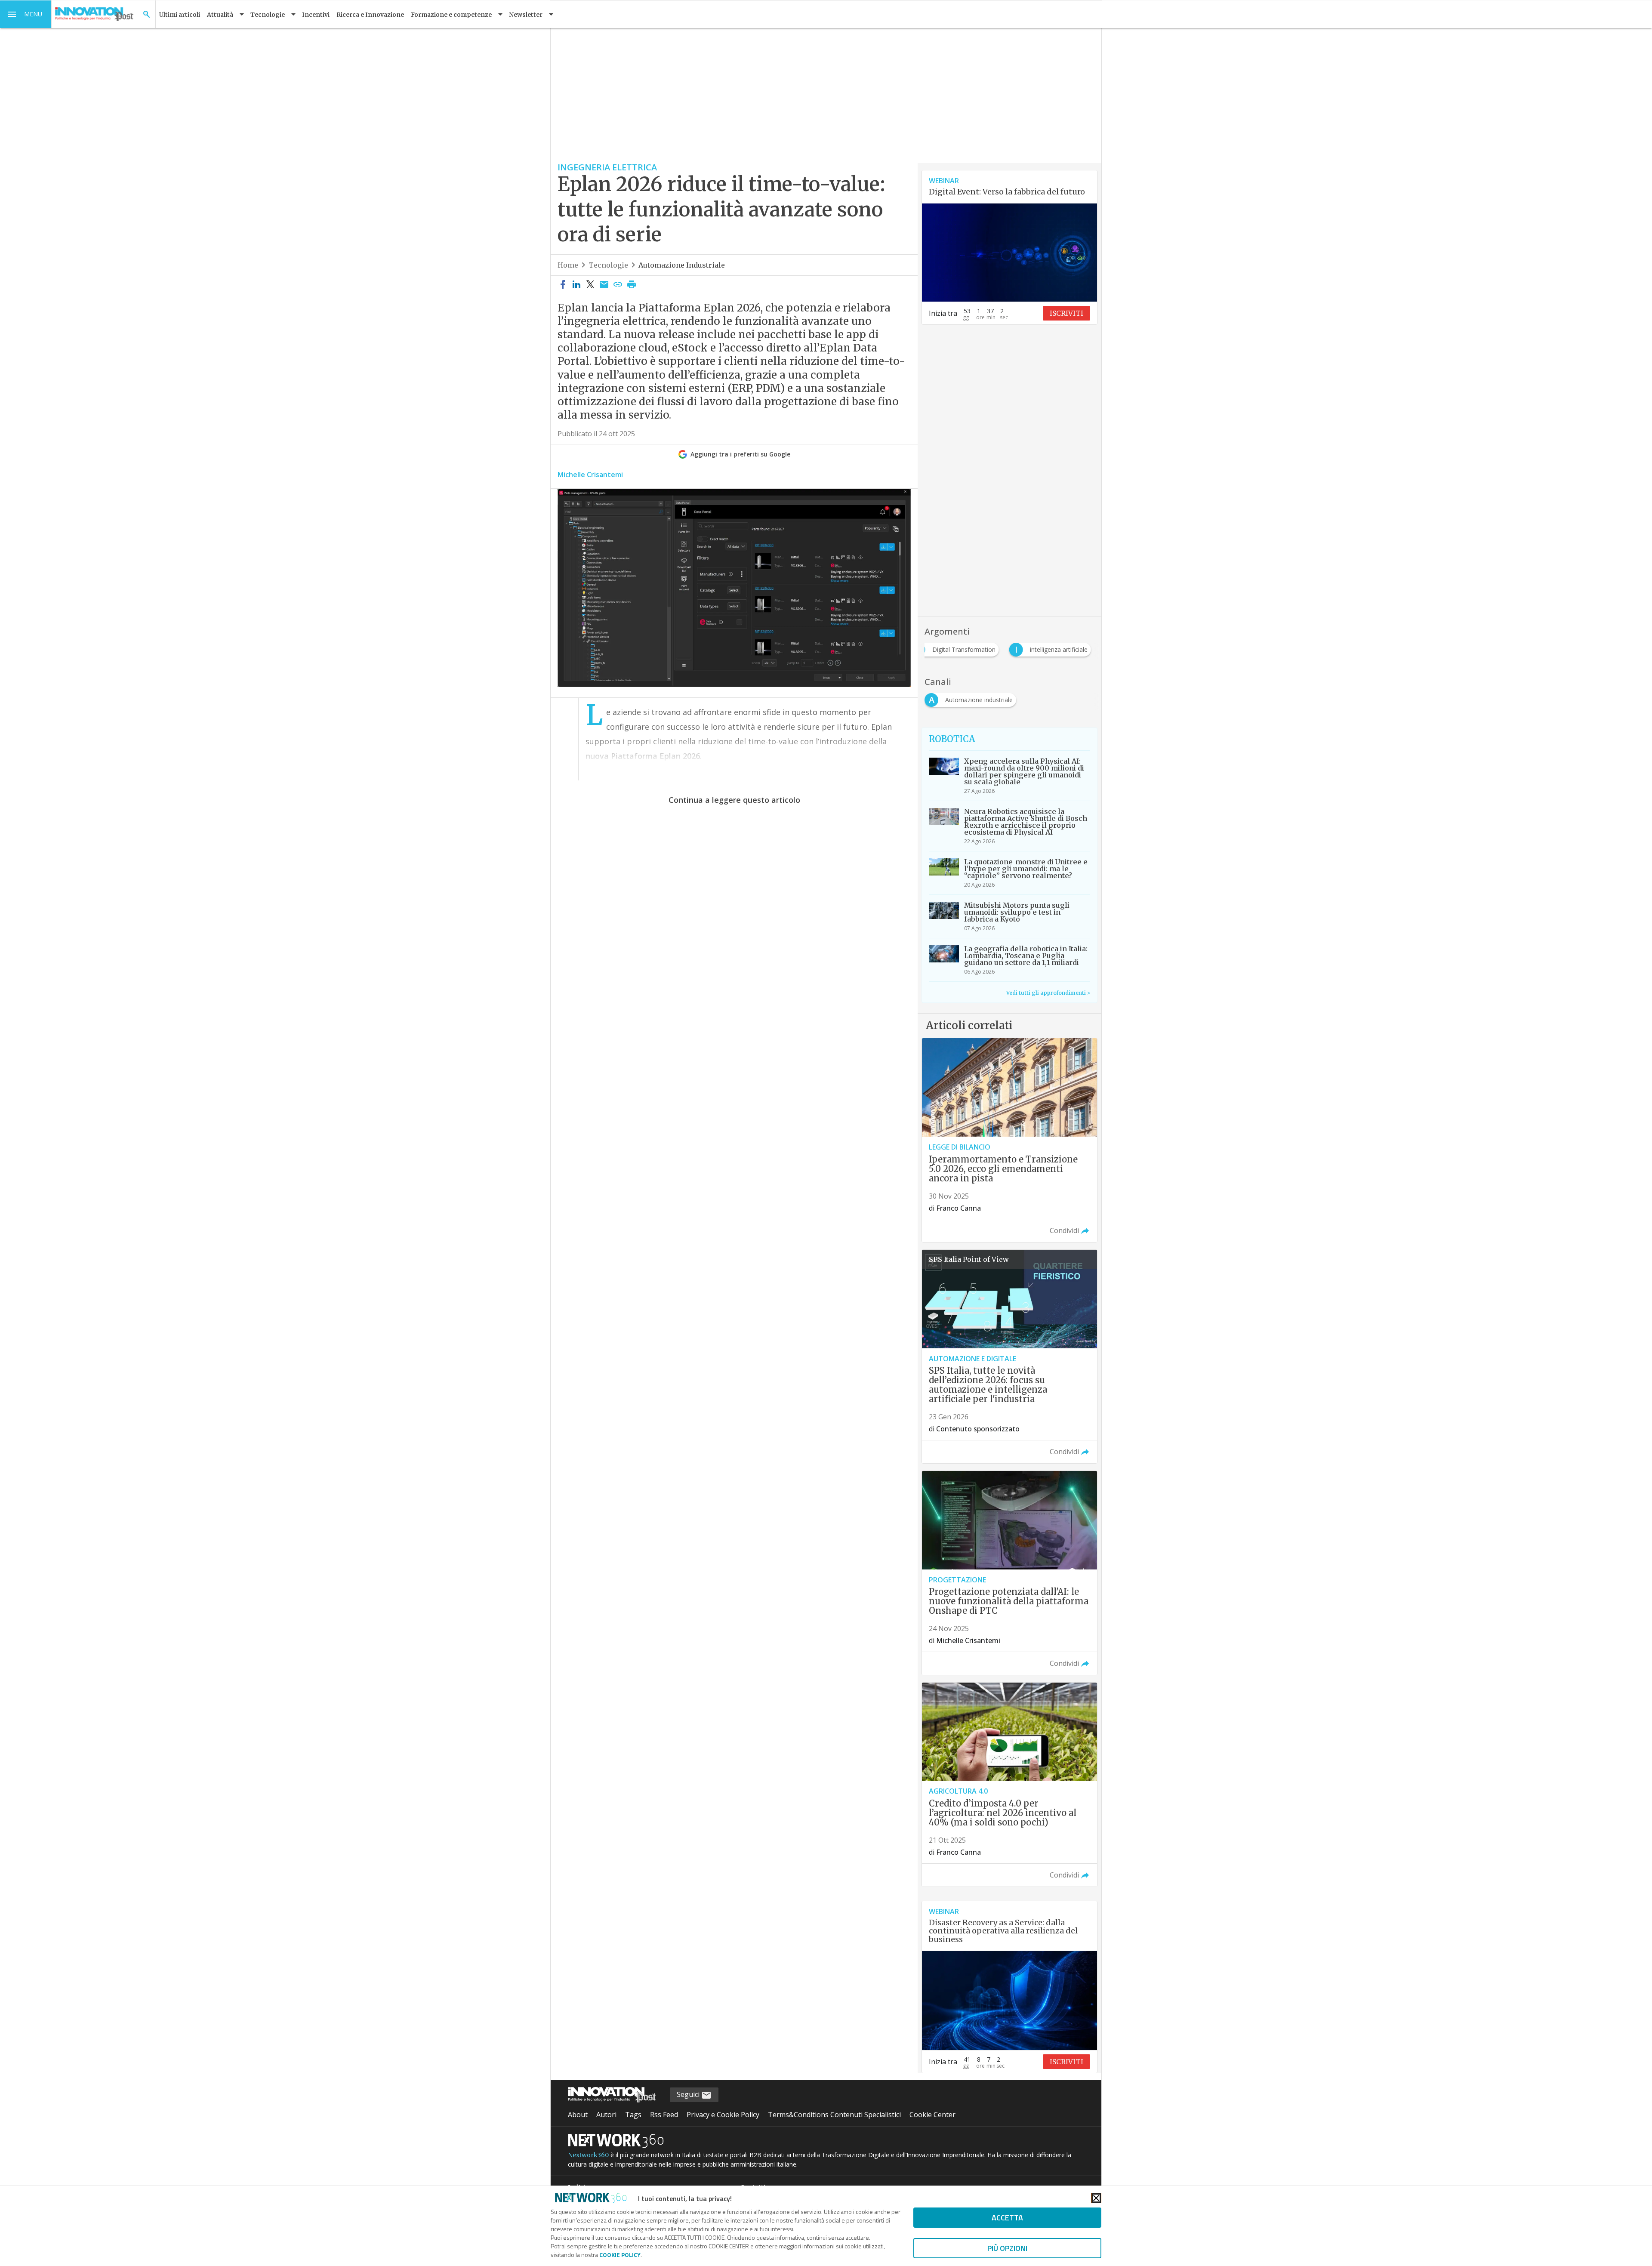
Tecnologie (608, 265)
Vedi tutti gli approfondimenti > (1048, 993)
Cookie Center (932, 2115)
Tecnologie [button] (268, 15)
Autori (606, 2115)
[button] (26, 14)
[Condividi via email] (604, 285)
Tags (633, 2115)
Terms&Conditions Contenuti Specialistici (834, 2115)
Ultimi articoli (180, 15)
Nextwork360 (588, 2155)
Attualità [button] (220, 15)
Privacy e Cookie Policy (723, 2115)
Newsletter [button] (526, 15)
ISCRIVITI (1066, 313)
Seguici (689, 2094)
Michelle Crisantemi (590, 475)
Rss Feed (664, 2115)
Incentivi (316, 15)
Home (568, 265)
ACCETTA (1007, 2218)
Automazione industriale (682, 265)
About (578, 2115)
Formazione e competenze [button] (451, 15)
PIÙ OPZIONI (1007, 2248)
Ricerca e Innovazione (370, 15)
